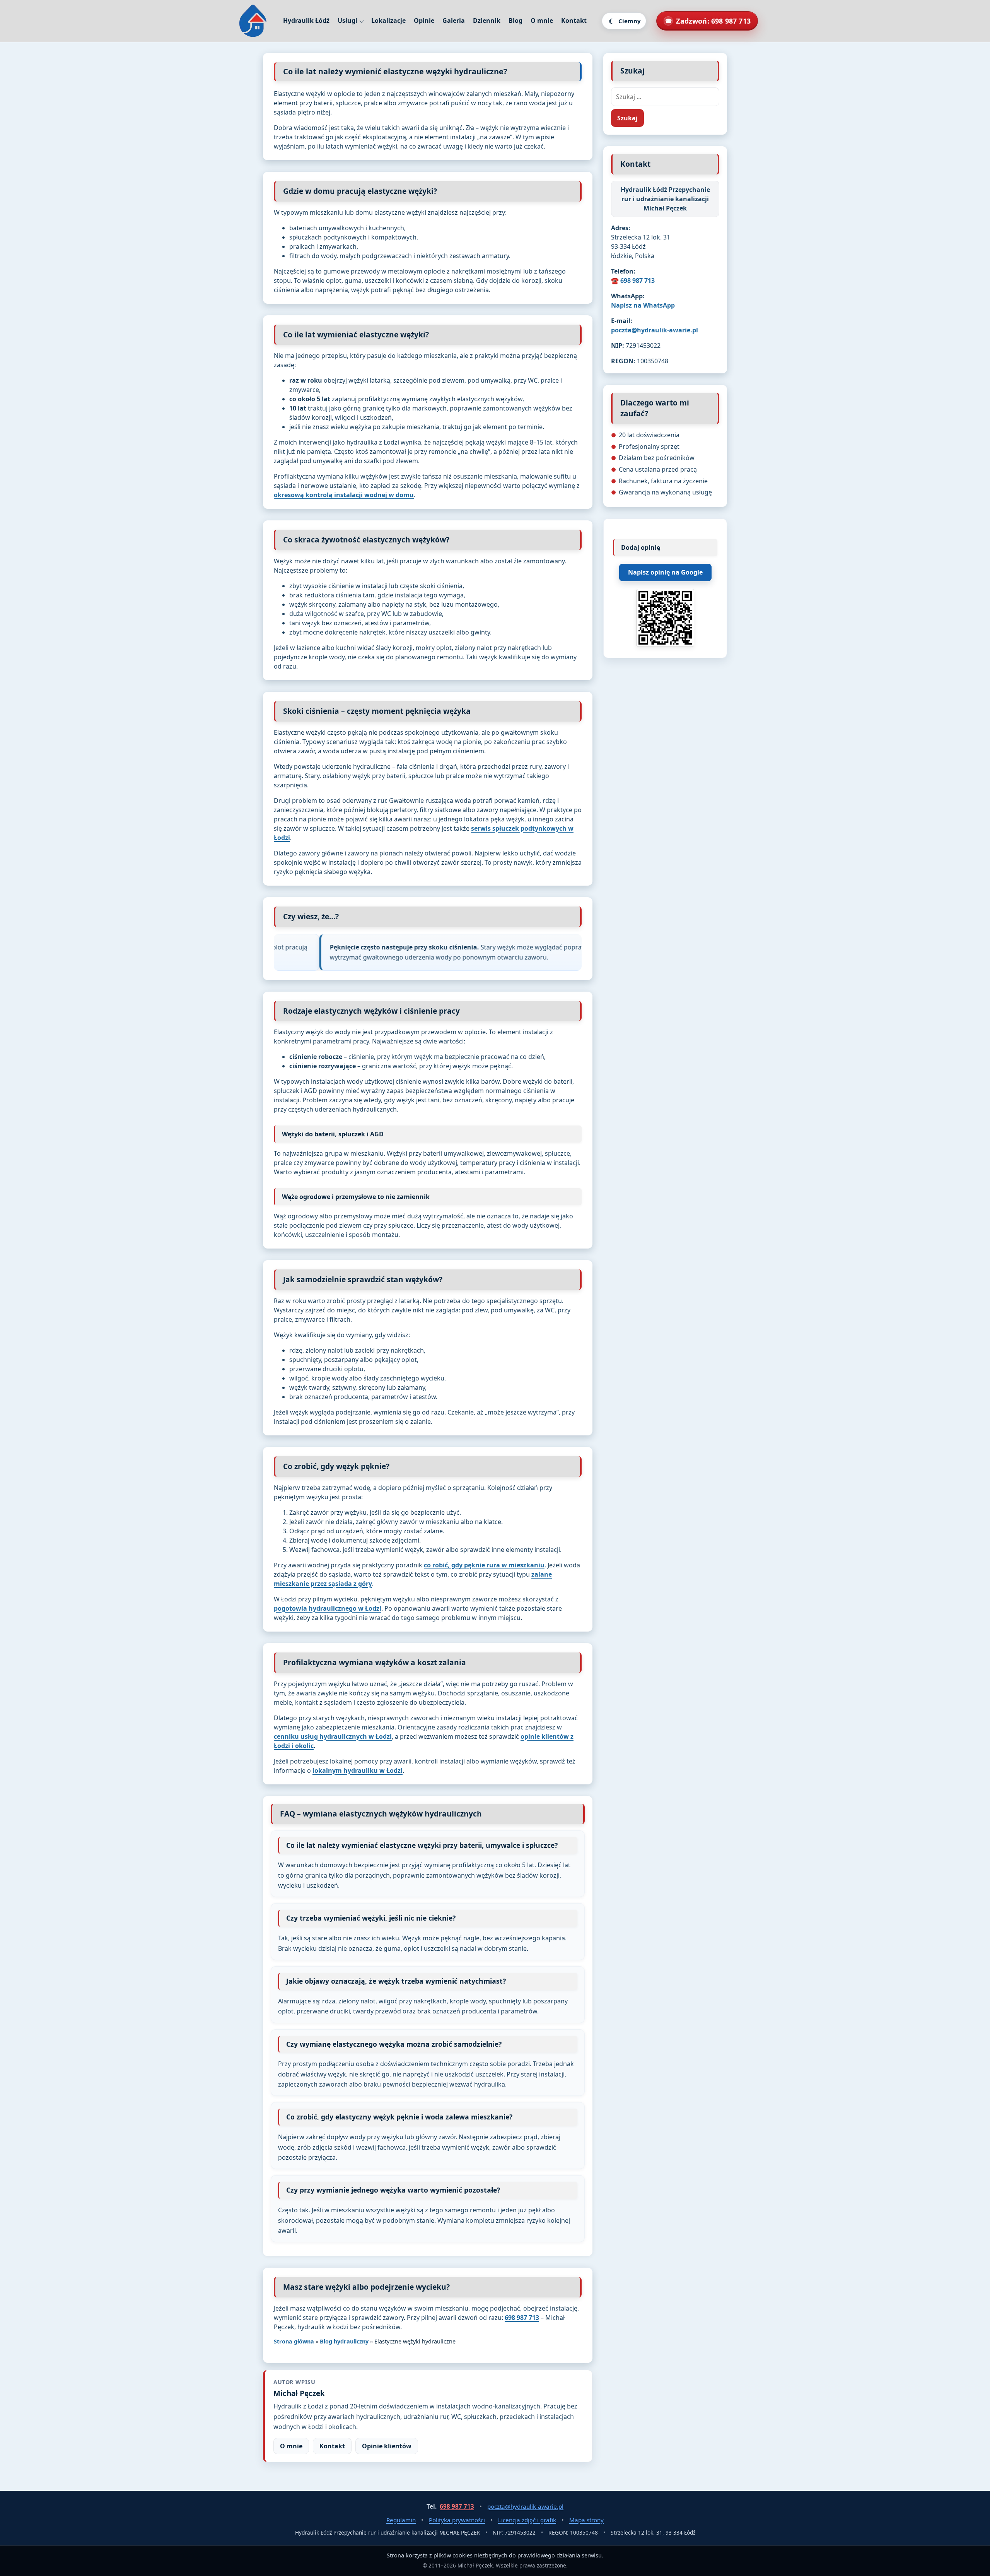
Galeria (454, 21)
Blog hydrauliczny (344, 2341)
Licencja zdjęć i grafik (527, 2520)
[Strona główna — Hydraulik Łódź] (253, 21)
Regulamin (401, 2520)
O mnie (542, 21)
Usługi (347, 21)
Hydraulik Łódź (306, 21)
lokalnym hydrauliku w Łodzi (358, 1770)
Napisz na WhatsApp (643, 305)
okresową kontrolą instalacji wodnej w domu (344, 495)
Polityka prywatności (457, 2520)
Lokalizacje (388, 21)
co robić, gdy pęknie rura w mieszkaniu (484, 1565)
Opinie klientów (387, 2446)
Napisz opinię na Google (665, 572)
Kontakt (574, 21)
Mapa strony (586, 2520)
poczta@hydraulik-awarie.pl (655, 330)
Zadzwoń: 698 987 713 (708, 21)
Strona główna (294, 2341)
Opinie (424, 21)
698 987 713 (522, 2318)
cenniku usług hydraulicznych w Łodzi (333, 1736)
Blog (515, 21)
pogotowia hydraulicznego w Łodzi (328, 1608)
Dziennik (487, 21)
